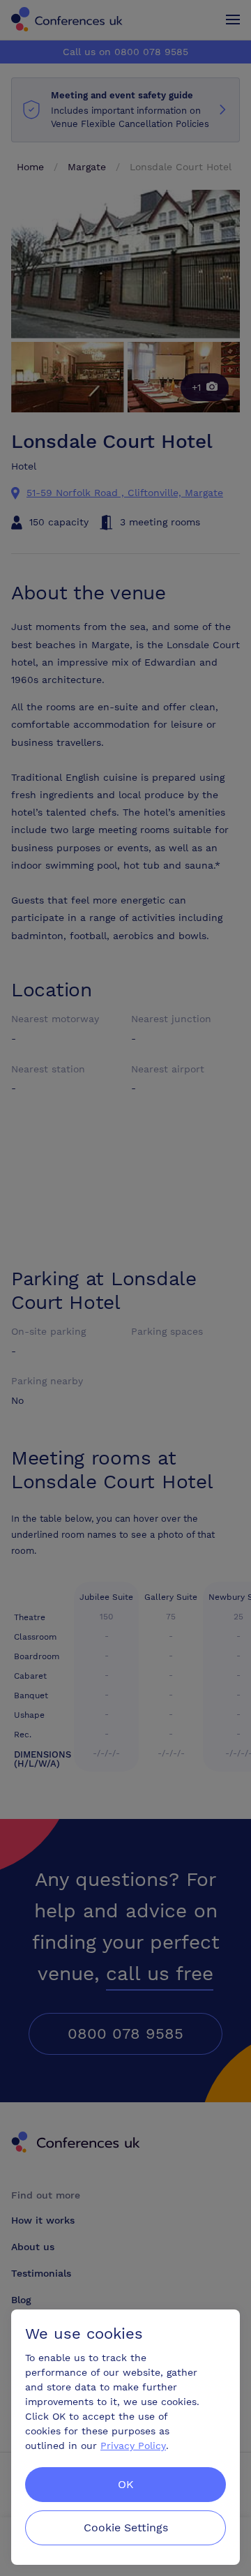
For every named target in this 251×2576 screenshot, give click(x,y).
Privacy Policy (133, 2446)
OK (126, 2484)
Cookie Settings (126, 2528)
